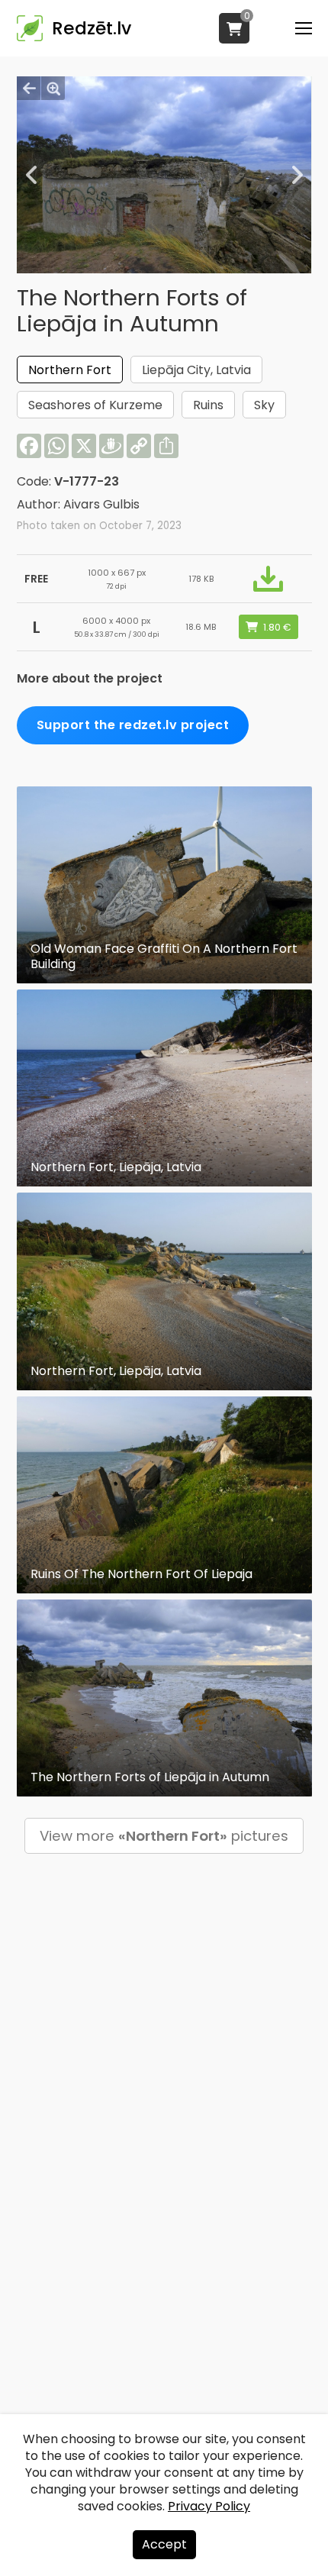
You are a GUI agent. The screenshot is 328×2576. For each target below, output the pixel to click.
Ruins (208, 405)
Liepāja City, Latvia (196, 370)
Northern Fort (70, 370)
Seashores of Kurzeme (95, 405)
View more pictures (164, 1836)
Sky (264, 405)
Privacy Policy (209, 2506)
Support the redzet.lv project (133, 725)
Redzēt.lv (92, 28)
